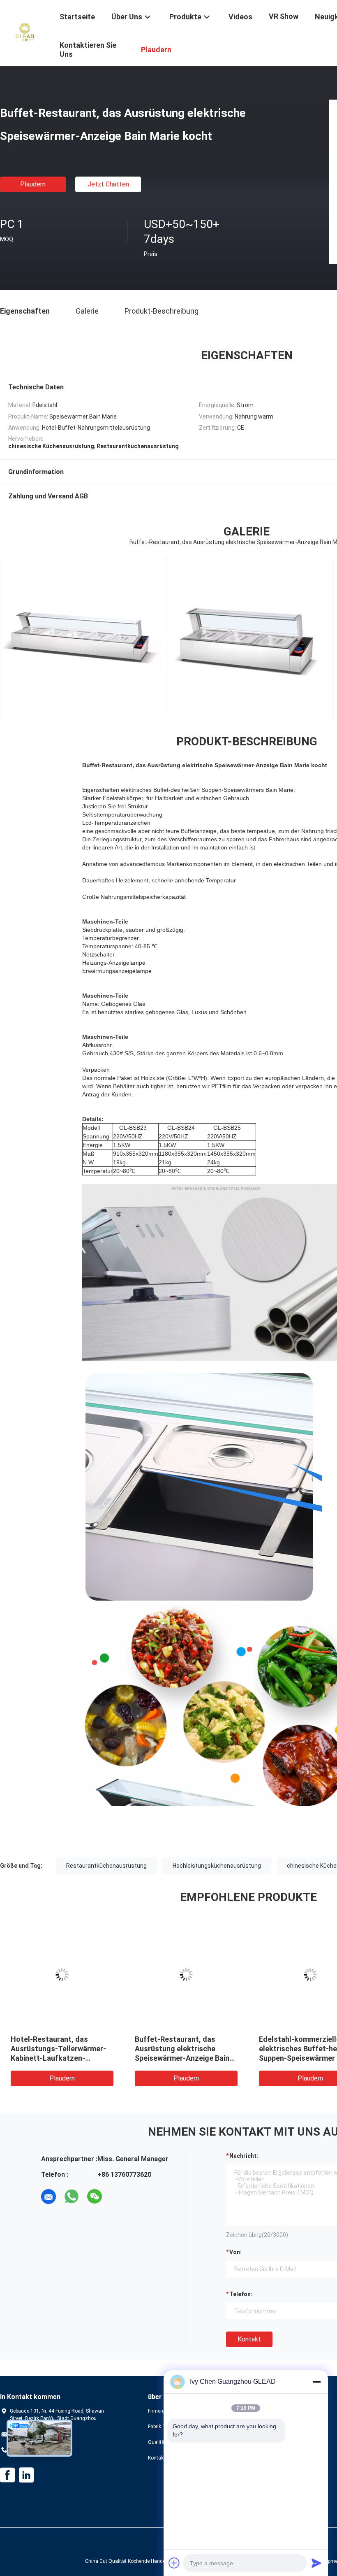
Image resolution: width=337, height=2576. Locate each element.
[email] (48, 2197)
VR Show (284, 16)
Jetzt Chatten (108, 184)
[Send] (316, 2563)
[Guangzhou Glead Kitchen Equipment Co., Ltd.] (25, 32)
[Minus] (316, 2382)
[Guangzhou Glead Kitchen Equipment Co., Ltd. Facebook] (7, 2475)
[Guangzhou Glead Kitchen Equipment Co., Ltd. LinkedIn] (26, 2475)
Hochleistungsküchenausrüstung (217, 1866)
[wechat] (95, 2197)
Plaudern (33, 184)
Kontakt (249, 2339)
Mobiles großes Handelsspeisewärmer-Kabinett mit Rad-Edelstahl (181, 2049)
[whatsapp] (72, 2197)
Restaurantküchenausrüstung (106, 1866)
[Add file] (174, 2563)
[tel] (118, 2197)
